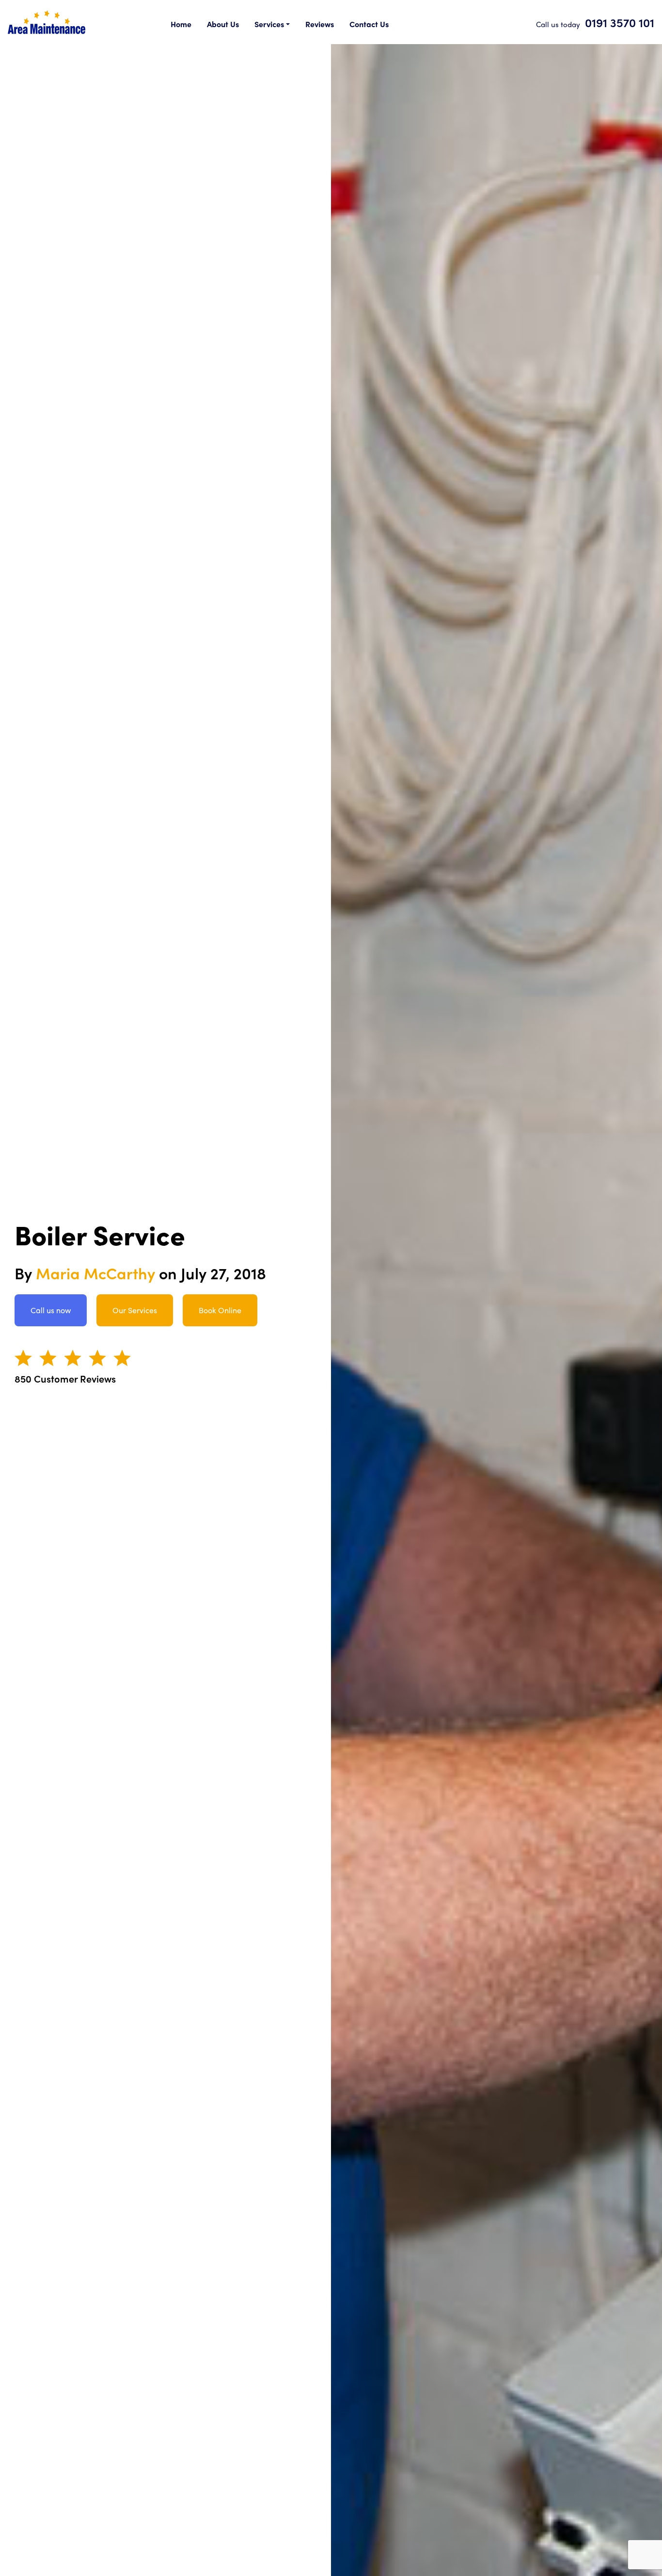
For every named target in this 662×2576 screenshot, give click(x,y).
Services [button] (269, 24)
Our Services (135, 1310)
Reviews (320, 24)
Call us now (51, 1310)
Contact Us (369, 24)
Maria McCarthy (95, 1273)
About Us (223, 24)
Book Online (220, 1310)
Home (181, 24)
